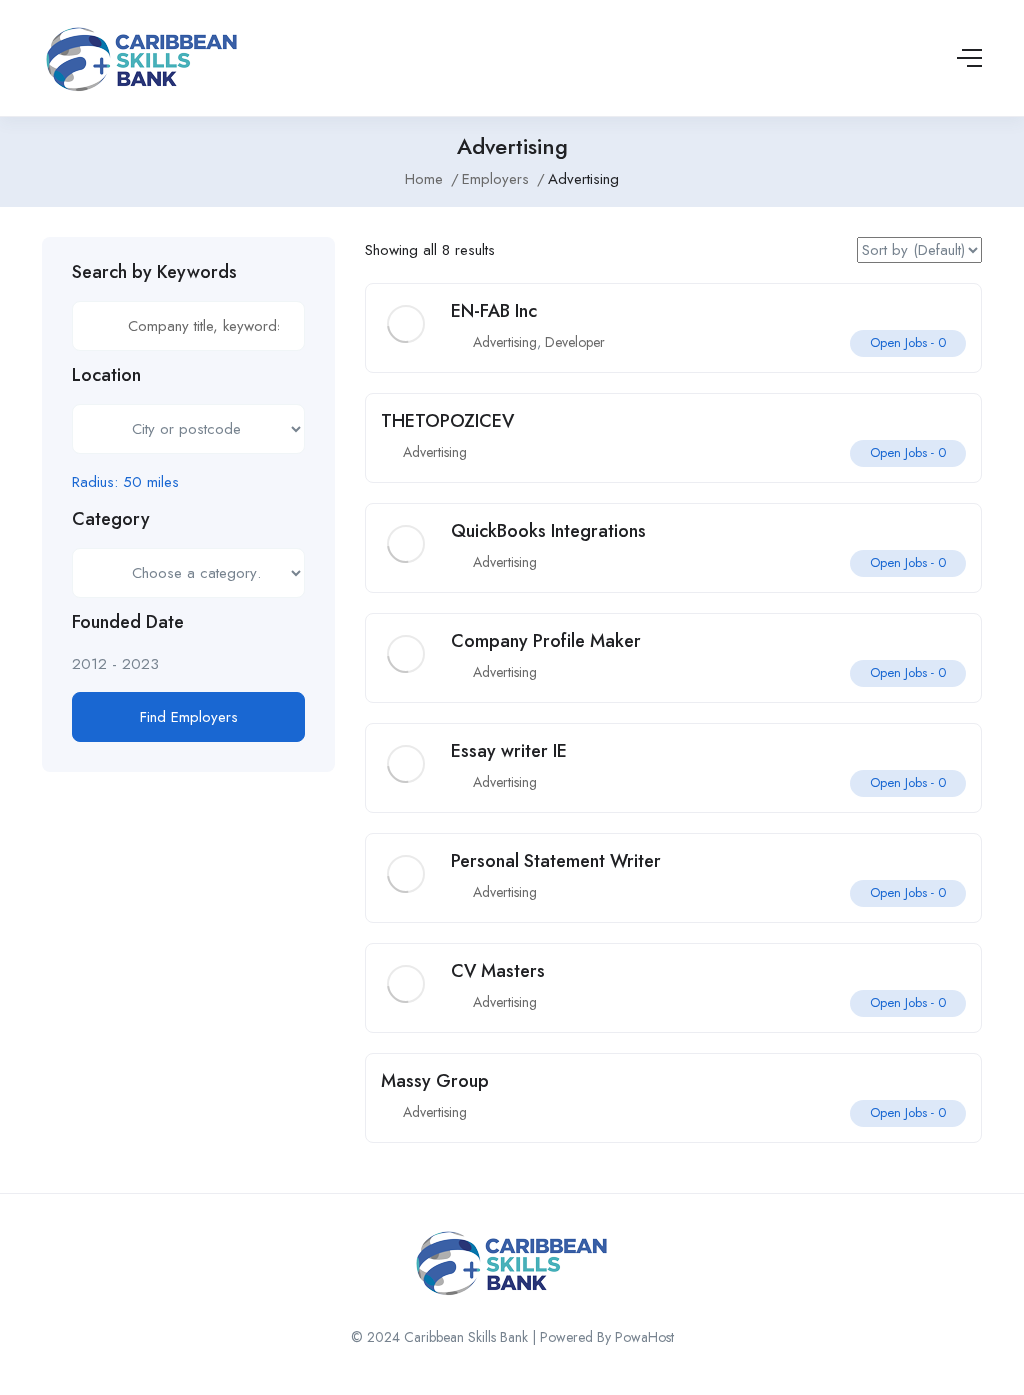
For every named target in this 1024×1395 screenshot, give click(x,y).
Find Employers (189, 717)
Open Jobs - (908, 342)
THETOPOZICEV (447, 421)
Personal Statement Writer (556, 861)
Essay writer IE (509, 751)
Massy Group (435, 1081)
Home (424, 179)
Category (111, 519)
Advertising (505, 342)
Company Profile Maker (546, 641)
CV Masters (498, 971)
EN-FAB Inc (494, 311)
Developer (575, 342)
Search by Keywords (154, 272)
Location (106, 375)
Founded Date (128, 622)
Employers (495, 179)
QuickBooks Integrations (548, 531)
